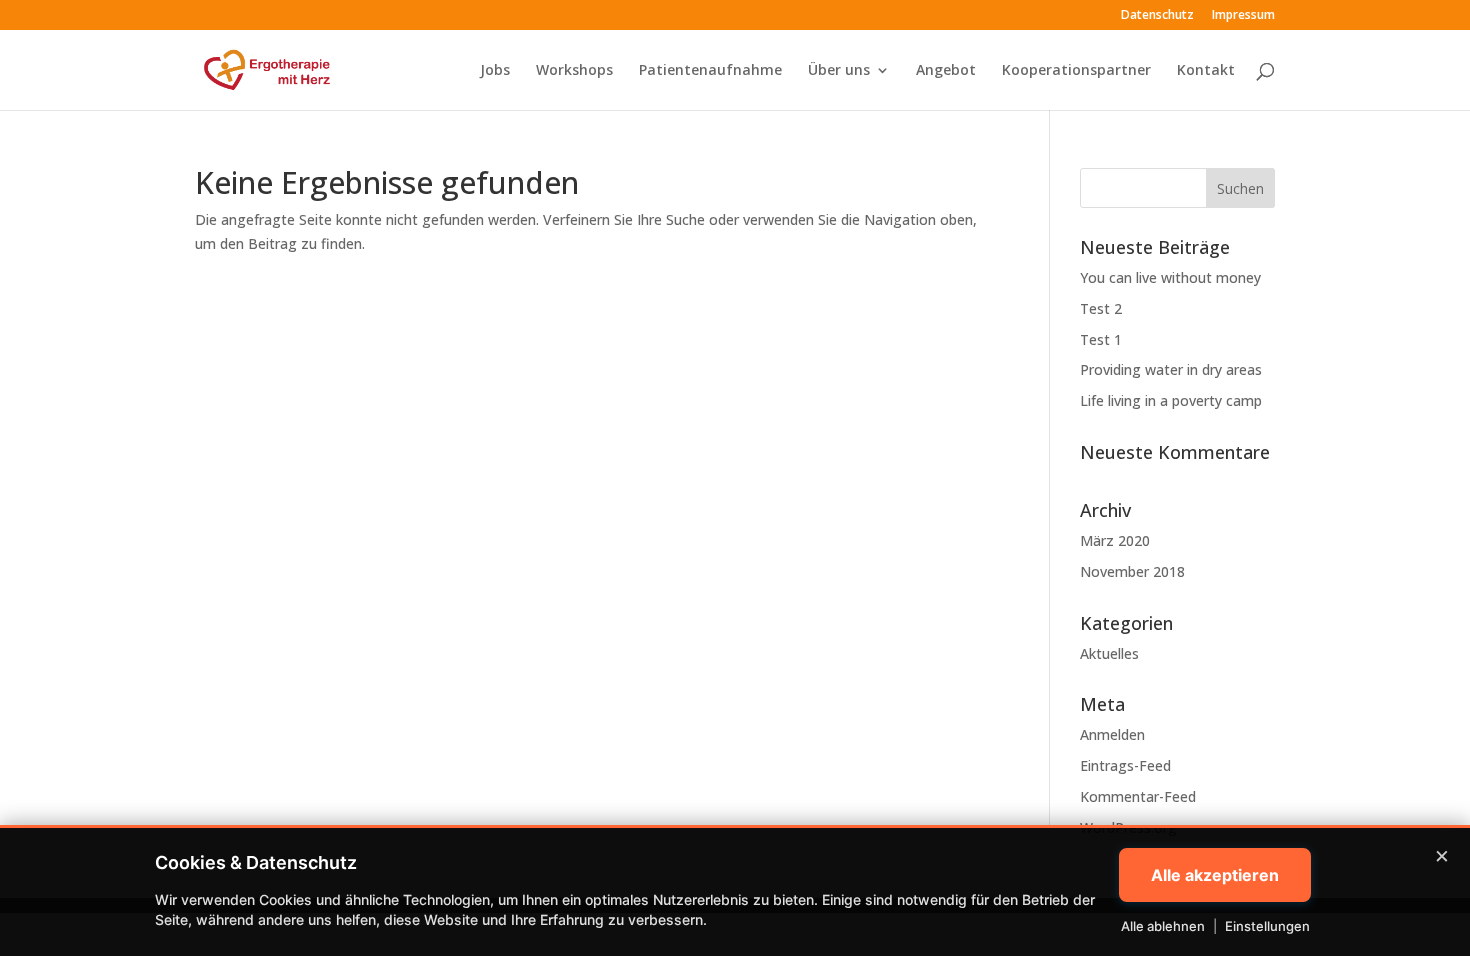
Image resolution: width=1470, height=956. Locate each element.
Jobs (495, 71)
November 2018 (1132, 571)
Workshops (574, 71)
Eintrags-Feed (1125, 765)
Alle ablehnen (1163, 926)
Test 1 (1101, 339)
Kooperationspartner (1076, 71)
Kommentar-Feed (1138, 796)
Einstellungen (1267, 926)
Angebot (946, 71)
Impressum (1243, 16)
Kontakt (1206, 71)
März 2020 (1115, 540)
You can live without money (1170, 277)
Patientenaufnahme (710, 71)
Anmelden (1112, 734)
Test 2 (1101, 308)
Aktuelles (1109, 653)
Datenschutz (1157, 16)
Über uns (839, 71)
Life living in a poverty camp (1171, 400)
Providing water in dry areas (1171, 369)
